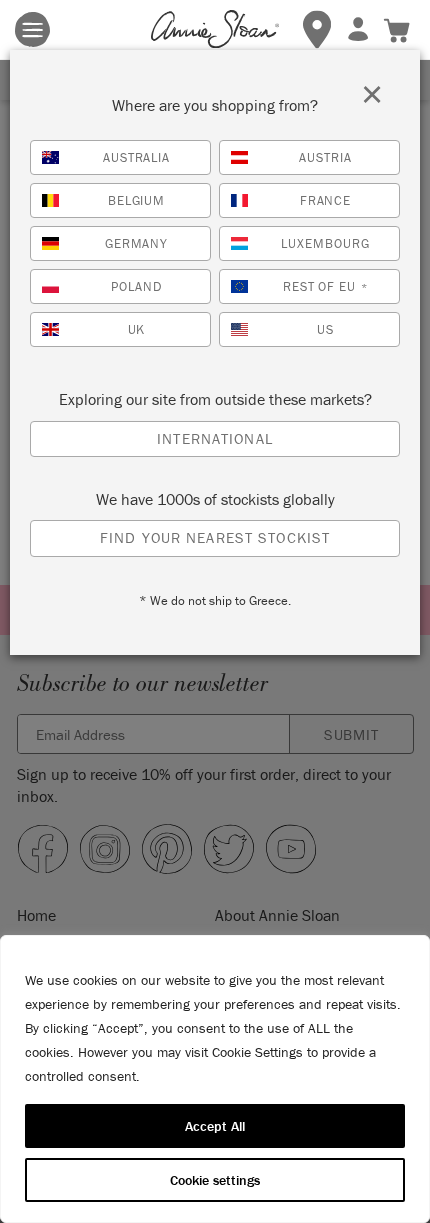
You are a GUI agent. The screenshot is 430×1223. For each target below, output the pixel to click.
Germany (137, 243)
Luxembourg (325, 243)
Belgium (137, 200)
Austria (325, 157)
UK (137, 329)
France (326, 200)
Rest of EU (326, 286)
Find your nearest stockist (215, 537)
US (325, 329)
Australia (137, 157)
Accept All (215, 1126)
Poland (136, 286)
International (215, 438)
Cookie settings (215, 1180)
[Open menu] (32, 29)
